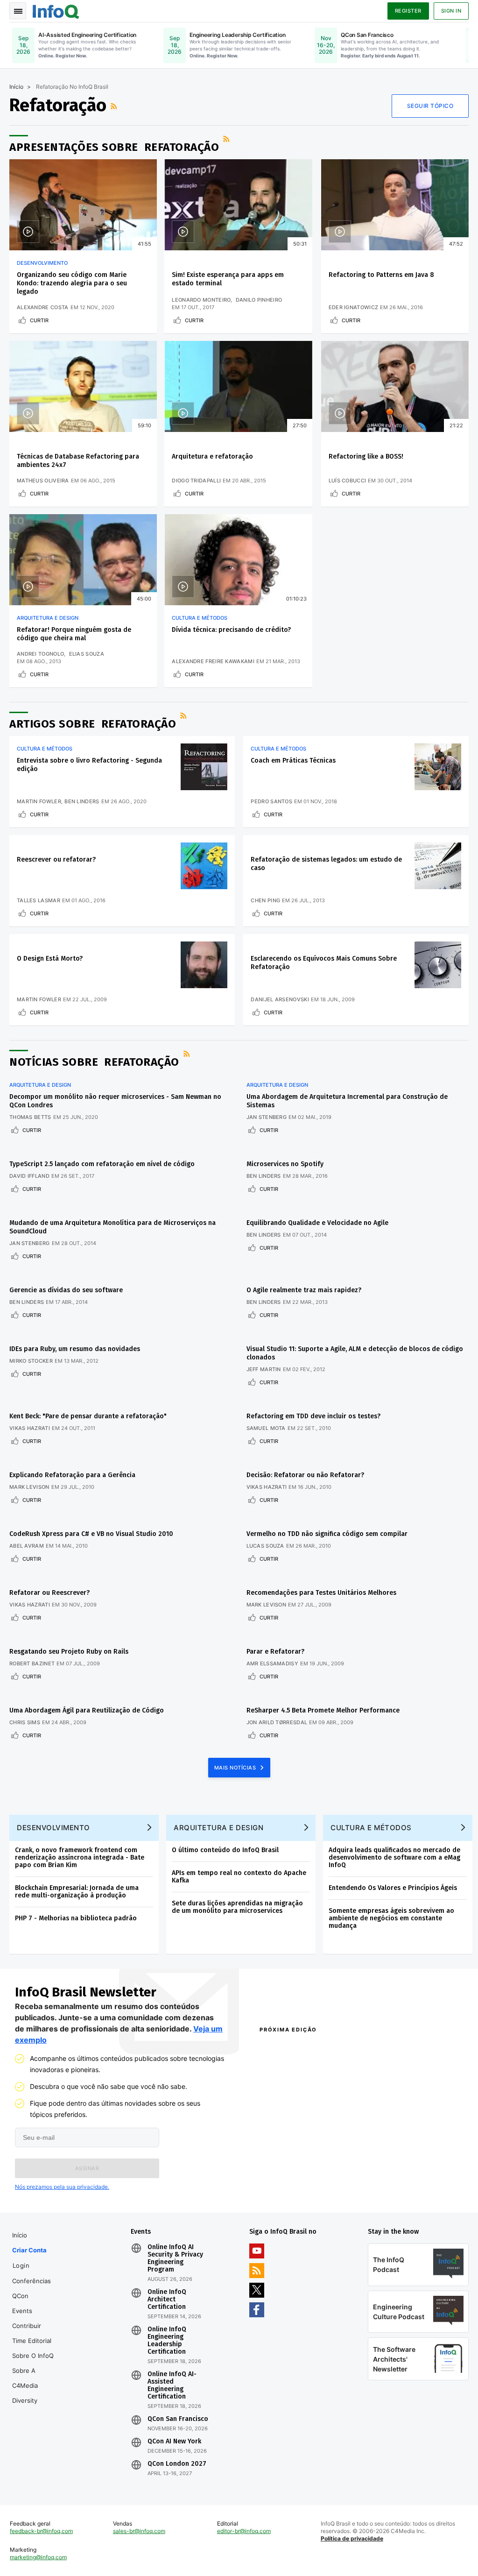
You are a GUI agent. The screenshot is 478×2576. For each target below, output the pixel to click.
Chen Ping (265, 900)
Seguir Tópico (430, 106)
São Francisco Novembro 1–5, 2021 (411, 2192)
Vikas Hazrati (30, 1428)
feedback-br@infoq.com (41, 2531)
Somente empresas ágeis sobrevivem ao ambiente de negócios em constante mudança (391, 1918)
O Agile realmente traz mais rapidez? (304, 1290)
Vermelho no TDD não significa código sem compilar (327, 1534)
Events (22, 2311)
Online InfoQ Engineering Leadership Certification (167, 2341)
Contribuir (27, 2326)
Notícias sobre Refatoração (94, 1062)
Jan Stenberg (267, 1117)
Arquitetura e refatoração (212, 456)
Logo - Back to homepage (56, 10)
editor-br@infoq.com (244, 2531)
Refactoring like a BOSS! (366, 456)
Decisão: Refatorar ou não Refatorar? (305, 1475)
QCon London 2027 (177, 2464)
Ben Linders (82, 801)
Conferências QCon (32, 2288)
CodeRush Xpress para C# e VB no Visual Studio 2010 (91, 1534)
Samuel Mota (266, 1428)
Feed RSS (115, 106)
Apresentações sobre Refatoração (114, 147)
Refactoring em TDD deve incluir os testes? (313, 1416)
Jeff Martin (264, 1369)
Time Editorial (32, 2341)
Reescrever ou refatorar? (56, 860)
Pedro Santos (271, 801)
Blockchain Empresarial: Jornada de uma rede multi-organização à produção (77, 1892)
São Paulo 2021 (382, 2180)
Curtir (39, 320)
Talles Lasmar (39, 900)
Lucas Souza (265, 1546)
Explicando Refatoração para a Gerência (72, 1475)
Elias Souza (87, 654)
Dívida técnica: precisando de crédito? (231, 630)
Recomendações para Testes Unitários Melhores (321, 1593)
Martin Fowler (39, 801)
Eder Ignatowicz (354, 307)
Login (21, 2265)
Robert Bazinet (32, 1663)
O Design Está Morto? (50, 959)
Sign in (451, 11)
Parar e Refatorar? (275, 1652)
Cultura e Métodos (200, 618)
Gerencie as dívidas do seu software (66, 1290)
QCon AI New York (174, 2442)
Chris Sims (25, 1722)
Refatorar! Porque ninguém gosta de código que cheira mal (74, 634)
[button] (87, 2168)
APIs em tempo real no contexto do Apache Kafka (239, 1877)
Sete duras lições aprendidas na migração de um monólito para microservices (237, 1907)
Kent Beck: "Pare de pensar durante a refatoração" (88, 1416)
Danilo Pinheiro (259, 300)
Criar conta (29, 2250)
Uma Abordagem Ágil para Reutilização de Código (87, 1710)
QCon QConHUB (313, 2050)
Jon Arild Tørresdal (277, 1722)
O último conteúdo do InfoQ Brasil (225, 1850)
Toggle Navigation (18, 11)
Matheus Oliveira (43, 481)
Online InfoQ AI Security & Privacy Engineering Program (175, 2258)
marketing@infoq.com (38, 2557)
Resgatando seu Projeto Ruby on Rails (69, 1652)
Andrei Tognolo (40, 654)
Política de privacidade (352, 2538)
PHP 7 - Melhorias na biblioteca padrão (76, 1918)
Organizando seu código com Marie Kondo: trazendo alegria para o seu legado (72, 283)
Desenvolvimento (42, 263)
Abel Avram (27, 1546)
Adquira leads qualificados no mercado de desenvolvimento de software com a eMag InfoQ (394, 1858)
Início (16, 87)
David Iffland (29, 1176)
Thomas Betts (30, 1117)
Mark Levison (29, 1487)
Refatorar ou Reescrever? (49, 1593)
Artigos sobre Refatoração (93, 724)
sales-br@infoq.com (139, 2531)
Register (408, 11)
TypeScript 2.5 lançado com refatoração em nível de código (102, 1164)
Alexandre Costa (43, 307)
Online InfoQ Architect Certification (167, 2300)
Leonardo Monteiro (201, 300)
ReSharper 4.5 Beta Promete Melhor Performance (323, 1710)
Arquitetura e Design (48, 618)
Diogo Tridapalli (196, 481)
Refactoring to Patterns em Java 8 (381, 275)
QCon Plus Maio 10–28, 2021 (297, 2192)
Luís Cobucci (348, 481)
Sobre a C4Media (25, 2378)
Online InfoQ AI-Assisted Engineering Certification (172, 2385)
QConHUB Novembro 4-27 (294, 2180)
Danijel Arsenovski (280, 999)
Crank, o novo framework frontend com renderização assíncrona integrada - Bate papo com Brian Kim (80, 1858)
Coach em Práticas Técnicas (293, 761)
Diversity (25, 2400)
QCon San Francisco (178, 2419)
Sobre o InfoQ (33, 2356)
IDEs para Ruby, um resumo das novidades (75, 1349)
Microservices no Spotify (285, 1164)
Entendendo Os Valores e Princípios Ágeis (393, 1888)
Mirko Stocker (31, 1361)
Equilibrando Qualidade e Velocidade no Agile (317, 1223)
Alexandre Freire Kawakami (213, 661)
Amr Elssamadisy (273, 1663)
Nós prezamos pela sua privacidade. (62, 2187)
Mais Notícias (236, 1768)
